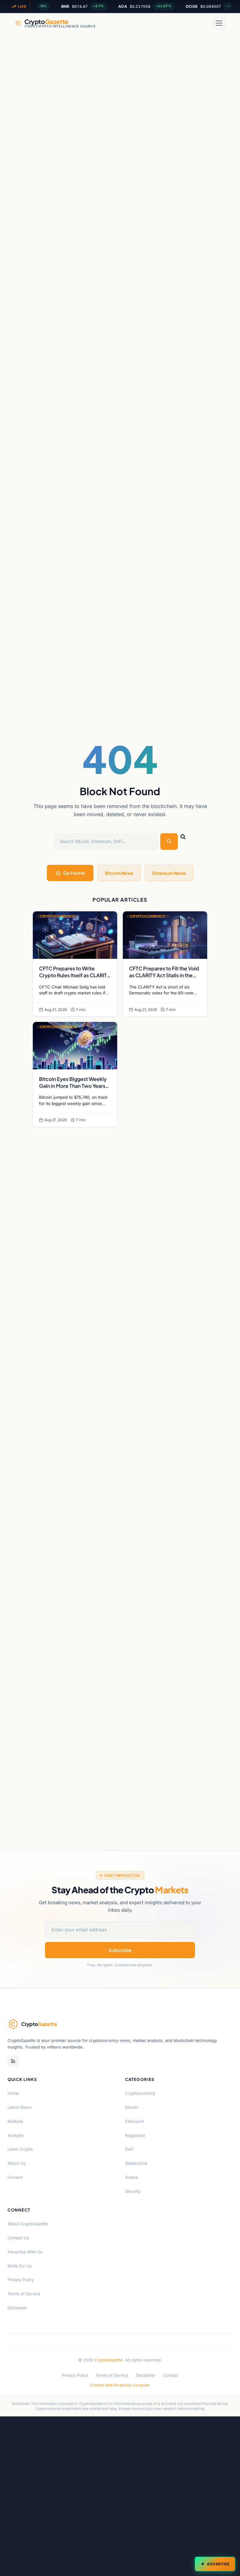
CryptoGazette (108, 2360)
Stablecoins (136, 2163)
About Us (17, 2163)
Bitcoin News (119, 873)
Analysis (15, 2135)
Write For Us (20, 2266)
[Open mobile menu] (219, 23)
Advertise (218, 2564)
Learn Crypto (20, 2149)
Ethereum (134, 2121)
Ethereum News (169, 873)
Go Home (74, 873)
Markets (15, 2121)
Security (133, 2191)
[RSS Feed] (13, 2061)
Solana (131, 2177)
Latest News (20, 2107)
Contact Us (18, 2238)
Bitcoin (132, 2107)
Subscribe (120, 1950)
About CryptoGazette (28, 2224)
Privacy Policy (21, 2280)
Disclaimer (17, 2308)
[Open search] (204, 23)
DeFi (129, 2149)
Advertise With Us (25, 2252)
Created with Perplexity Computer (120, 2385)
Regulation (135, 2135)
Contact (15, 2177)
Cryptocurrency (140, 2093)
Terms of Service (24, 2294)
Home (13, 2093)
